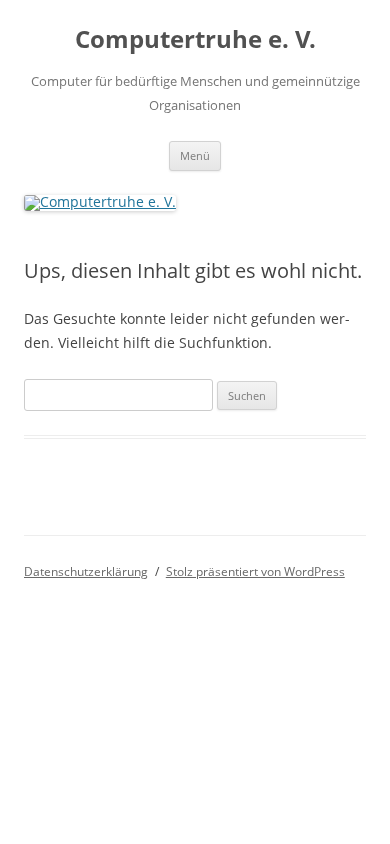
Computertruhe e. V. (195, 39)
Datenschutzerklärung (86, 571)
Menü (195, 155)
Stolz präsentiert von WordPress (255, 571)
